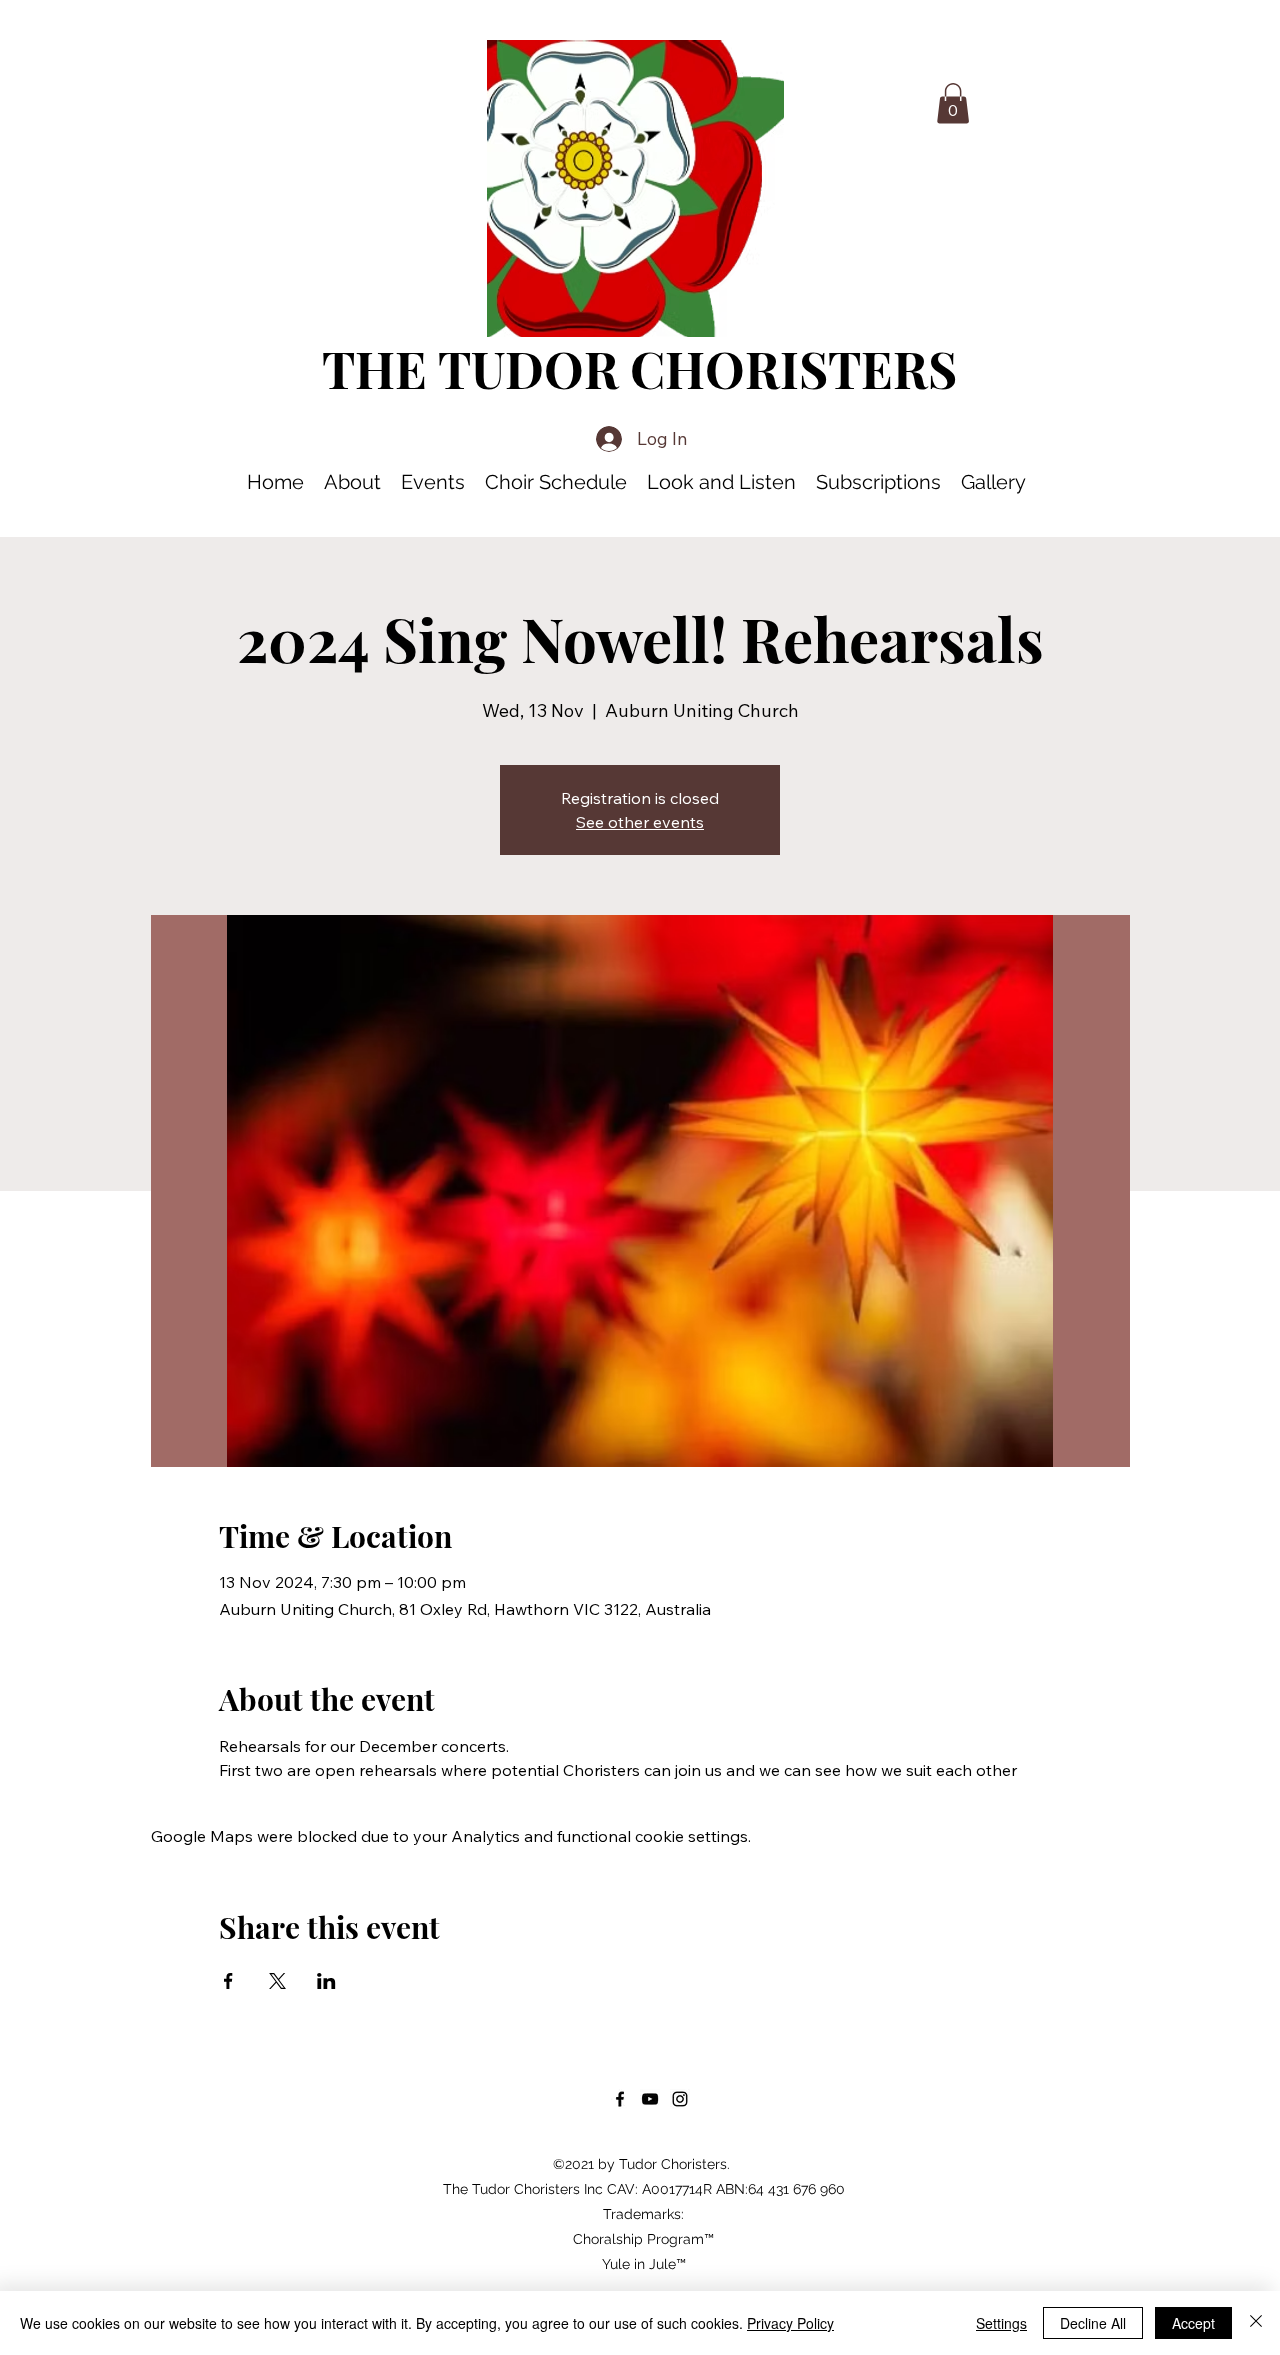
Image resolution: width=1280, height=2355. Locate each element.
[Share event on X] (277, 1981)
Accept (1193, 2323)
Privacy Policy (790, 2323)
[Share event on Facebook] (228, 1981)
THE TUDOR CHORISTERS (639, 368)
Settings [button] (1001, 2323)
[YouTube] (650, 2099)
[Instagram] (680, 2099)
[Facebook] (620, 2099)
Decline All (1093, 2323)
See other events (640, 822)
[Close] (1256, 2323)
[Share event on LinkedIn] (326, 1981)
